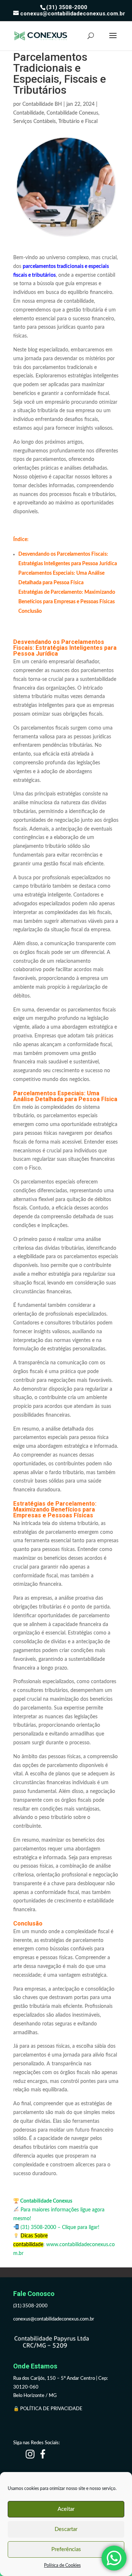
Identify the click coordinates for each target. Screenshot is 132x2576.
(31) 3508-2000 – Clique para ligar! (59, 2228)
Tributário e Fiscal (78, 122)
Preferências (66, 2549)
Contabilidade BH (42, 104)
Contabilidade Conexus (72, 113)
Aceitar (66, 2509)
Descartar (66, 2529)
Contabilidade (29, 113)
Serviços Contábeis (34, 122)
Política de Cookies (62, 2565)
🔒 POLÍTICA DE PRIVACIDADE (48, 2409)
